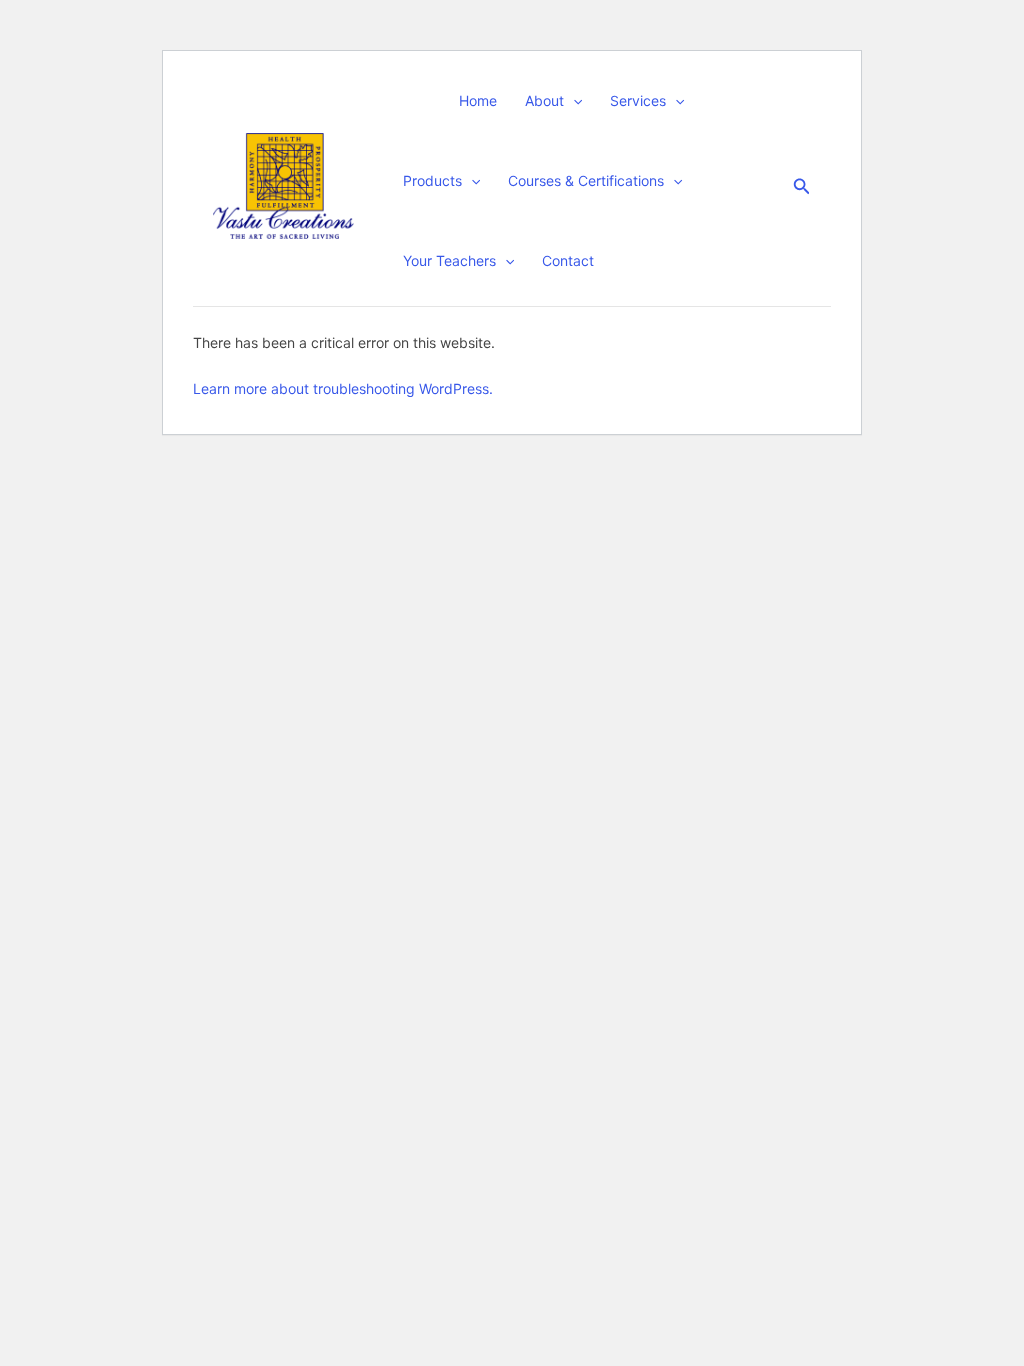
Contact (568, 260)
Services (638, 100)
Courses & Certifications (586, 180)
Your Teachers (449, 260)
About (544, 100)
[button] (573, 101)
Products (432, 180)
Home (478, 100)
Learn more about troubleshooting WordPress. (343, 388)
